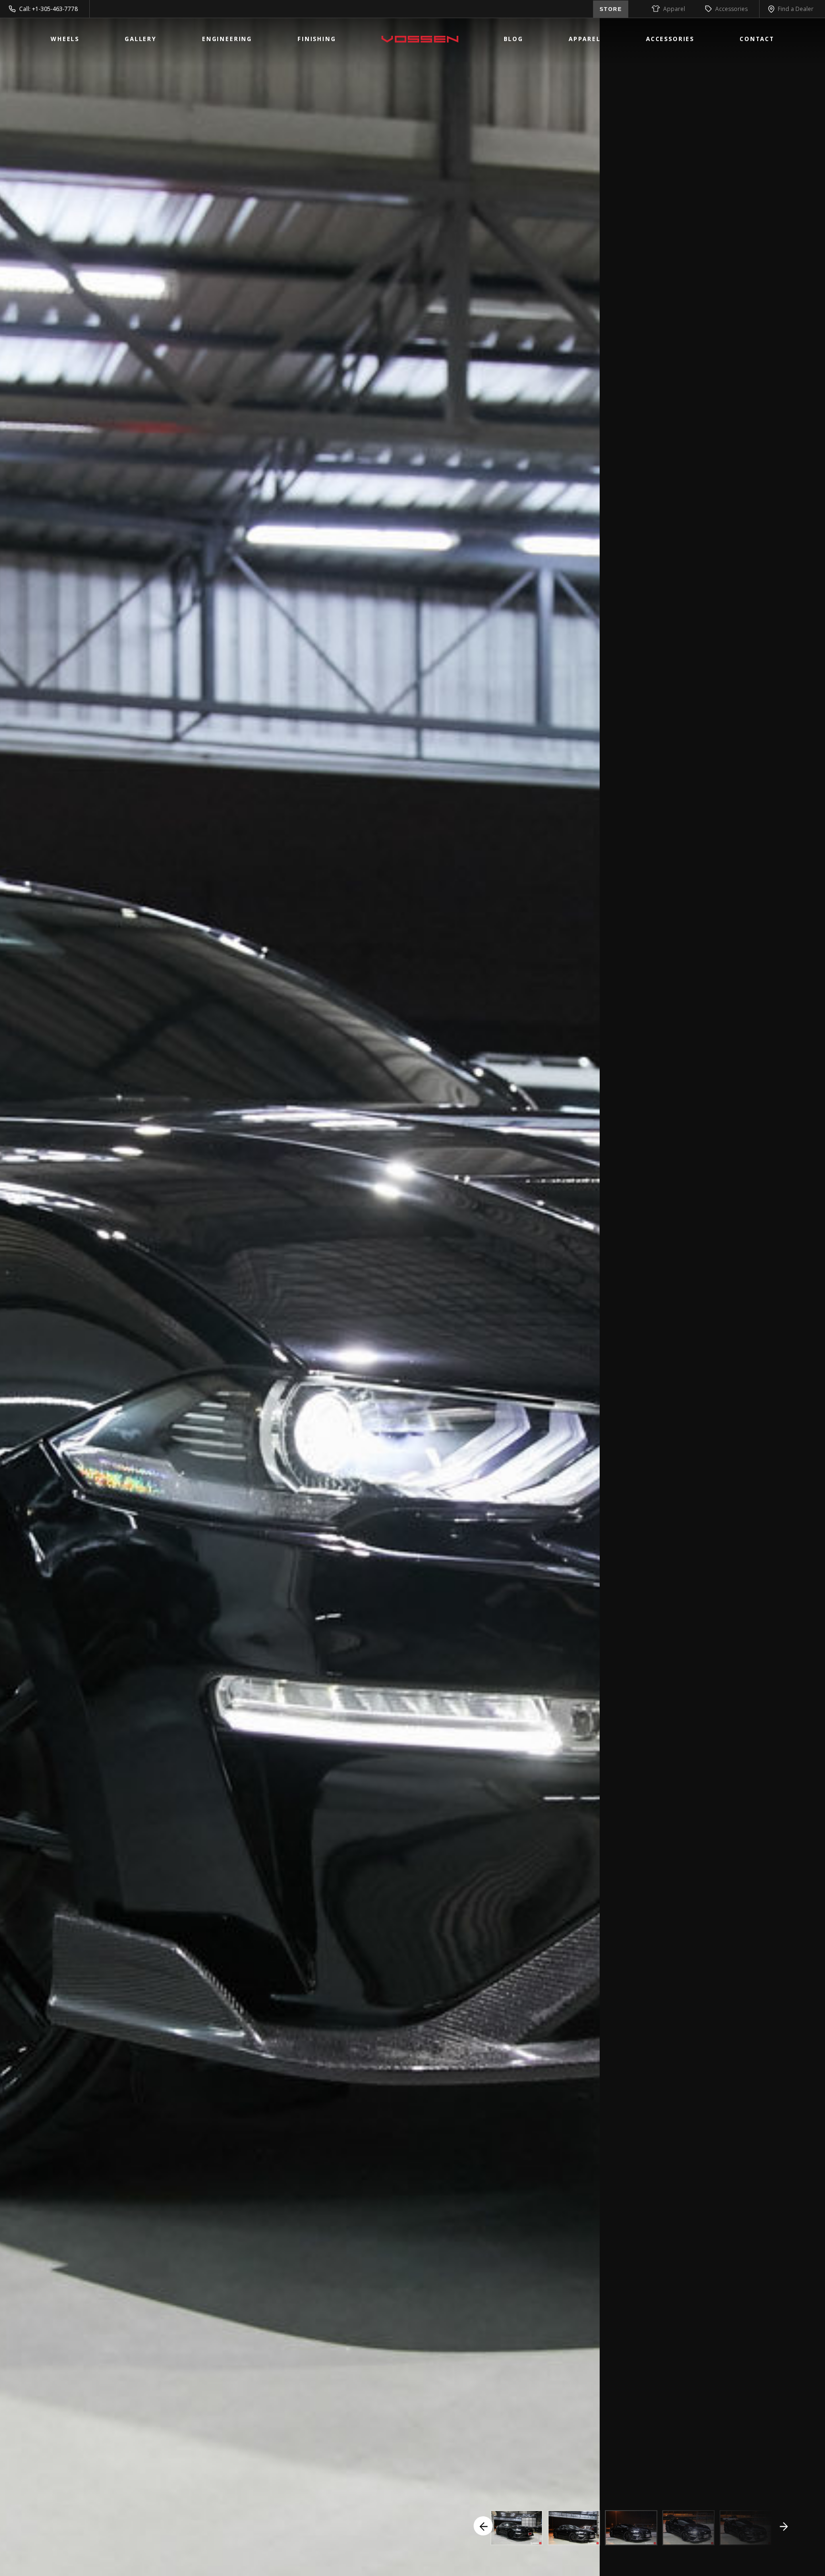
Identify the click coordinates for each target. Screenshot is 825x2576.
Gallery (141, 39)
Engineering (227, 39)
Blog (513, 39)
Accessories (731, 9)
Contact (757, 39)
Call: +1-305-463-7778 (48, 9)
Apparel (674, 9)
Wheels (65, 39)
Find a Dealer (796, 9)
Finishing (317, 39)
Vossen (420, 39)
